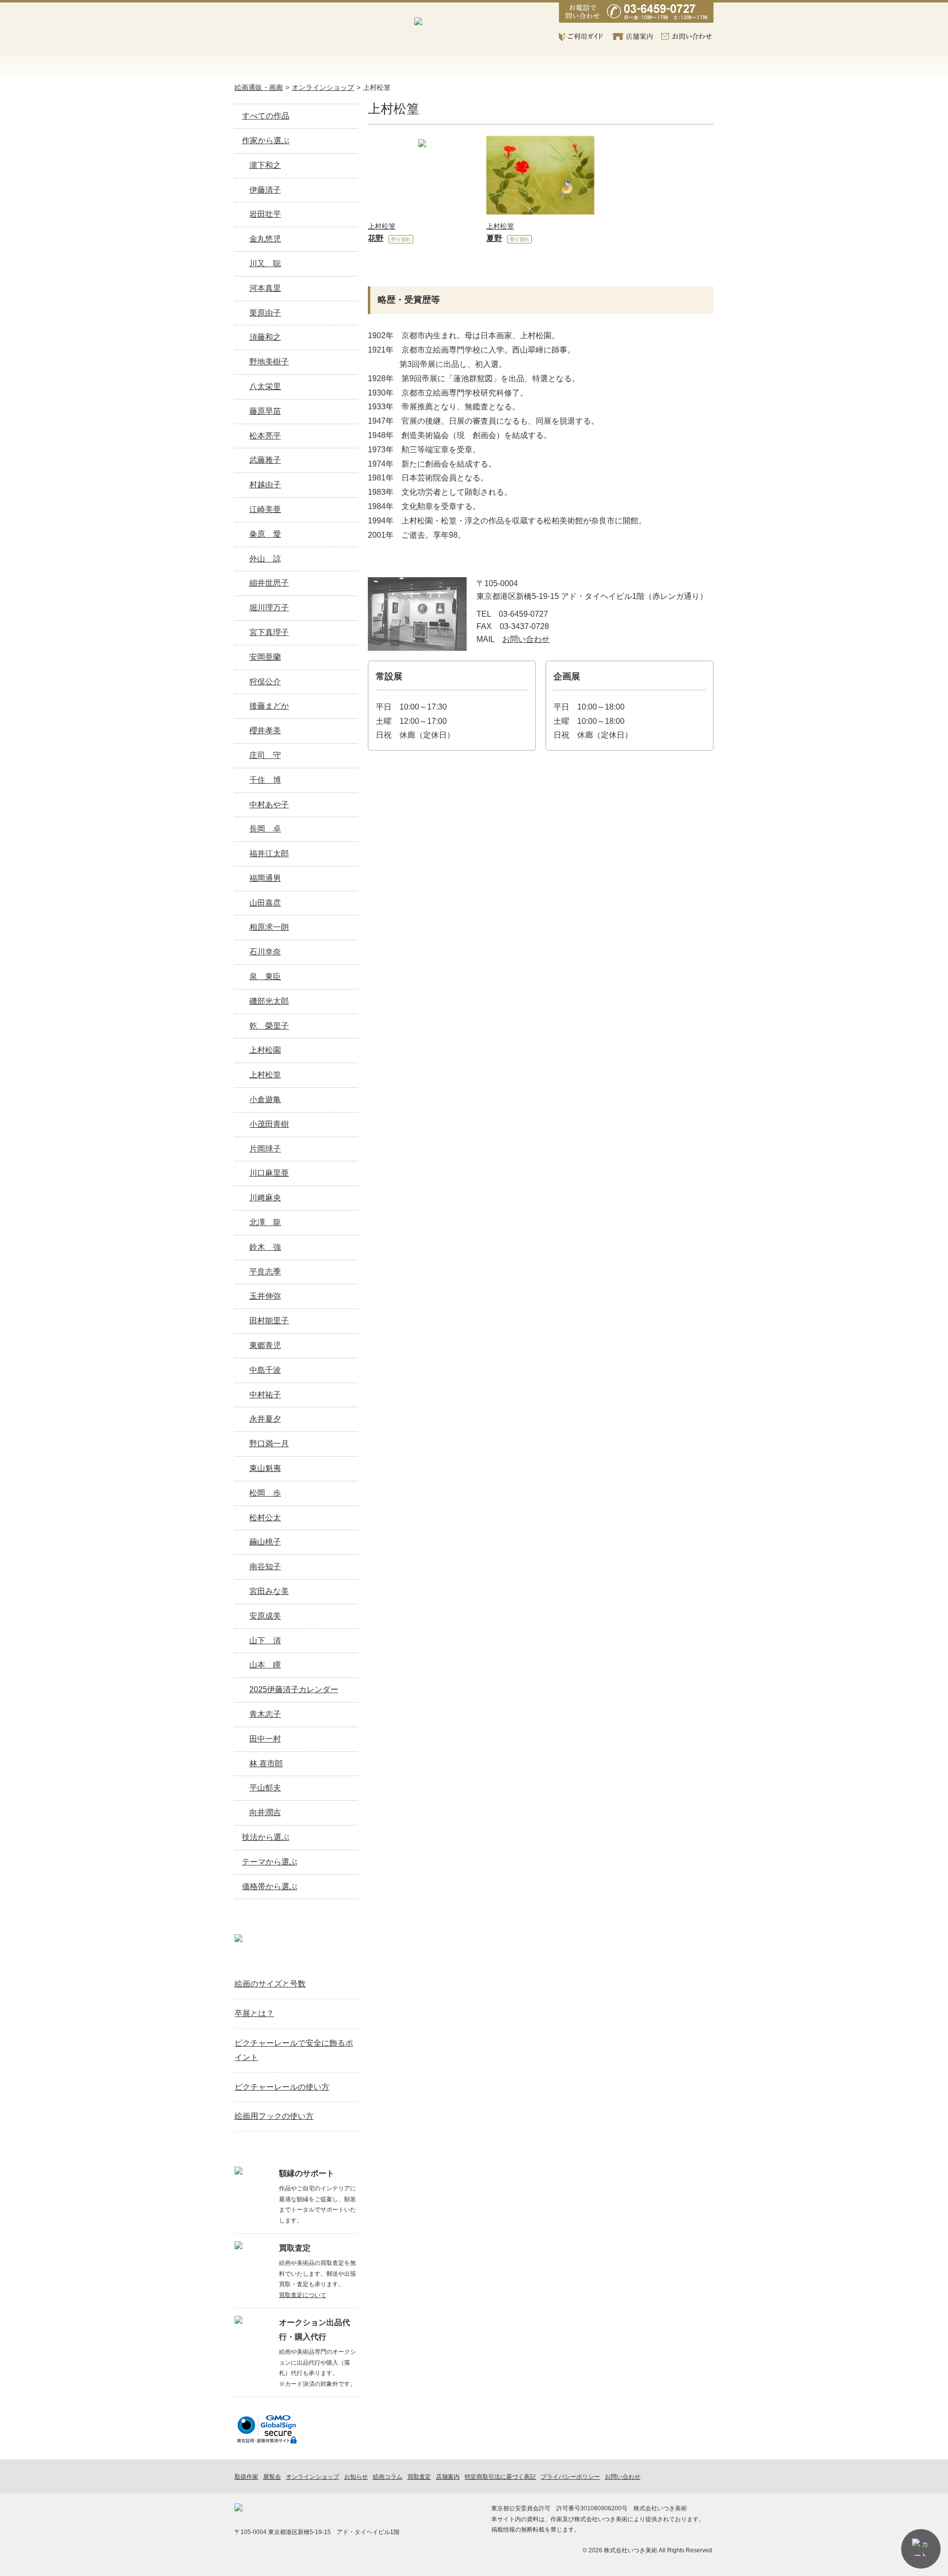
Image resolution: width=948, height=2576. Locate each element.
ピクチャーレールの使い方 (282, 2087)
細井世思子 (269, 583)
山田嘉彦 (265, 903)
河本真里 (265, 288)
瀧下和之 (265, 165)
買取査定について (303, 2295)
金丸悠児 (265, 239)
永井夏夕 (265, 1419)
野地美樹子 (269, 362)
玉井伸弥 (265, 1296)
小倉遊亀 (265, 1099)
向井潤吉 (265, 1812)
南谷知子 (265, 1566)
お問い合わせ (687, 37)
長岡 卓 (265, 829)
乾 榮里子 (269, 1026)
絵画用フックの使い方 (274, 2116)
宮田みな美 (269, 1591)
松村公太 (265, 1518)
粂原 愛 (265, 534)
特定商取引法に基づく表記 (500, 2477)
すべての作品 (266, 116)
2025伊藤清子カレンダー (294, 1689)
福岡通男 (265, 878)
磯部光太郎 (269, 1001)
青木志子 (265, 1714)
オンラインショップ (337, 62)
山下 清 (265, 1641)
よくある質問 (680, 62)
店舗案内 (633, 37)
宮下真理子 (269, 632)
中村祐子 (265, 1395)
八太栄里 (265, 386)
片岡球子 (265, 1149)
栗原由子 (265, 313)
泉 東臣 (265, 976)
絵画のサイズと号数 (270, 1984)
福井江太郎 (269, 853)
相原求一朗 (269, 927)
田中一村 (265, 1739)
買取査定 (475, 62)
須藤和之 (265, 337)
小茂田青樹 (269, 1124)
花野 (376, 238)
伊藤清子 (265, 190)
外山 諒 (265, 559)
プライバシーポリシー (570, 2477)
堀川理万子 (269, 608)
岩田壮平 (265, 214)
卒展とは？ (254, 2013)
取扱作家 (269, 62)
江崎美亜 (265, 509)
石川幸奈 (265, 952)
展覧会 (406, 62)
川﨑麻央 (265, 1198)
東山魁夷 (265, 1468)
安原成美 (265, 1616)
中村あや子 (269, 805)
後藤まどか (269, 706)
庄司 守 (265, 755)
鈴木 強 (265, 1247)
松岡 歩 (265, 1493)
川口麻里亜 (269, 1173)
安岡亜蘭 (265, 657)
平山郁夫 (265, 1788)
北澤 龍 (265, 1222)
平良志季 (265, 1272)
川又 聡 (265, 263)
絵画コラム (612, 62)
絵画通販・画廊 (259, 87)
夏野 (494, 238)
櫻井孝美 (265, 731)
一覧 (346, 1961)
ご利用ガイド (582, 37)
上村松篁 (377, 87)
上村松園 (265, 1050)
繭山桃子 (265, 1542)
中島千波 (265, 1370)
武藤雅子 (265, 460)
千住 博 (265, 780)
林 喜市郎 (266, 1764)
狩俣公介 (265, 682)
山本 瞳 (265, 1665)
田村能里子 (269, 1321)
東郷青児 (265, 1345)
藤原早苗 (265, 411)
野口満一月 (269, 1444)
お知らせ (543, 62)
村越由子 (265, 485)
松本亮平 (265, 436)
